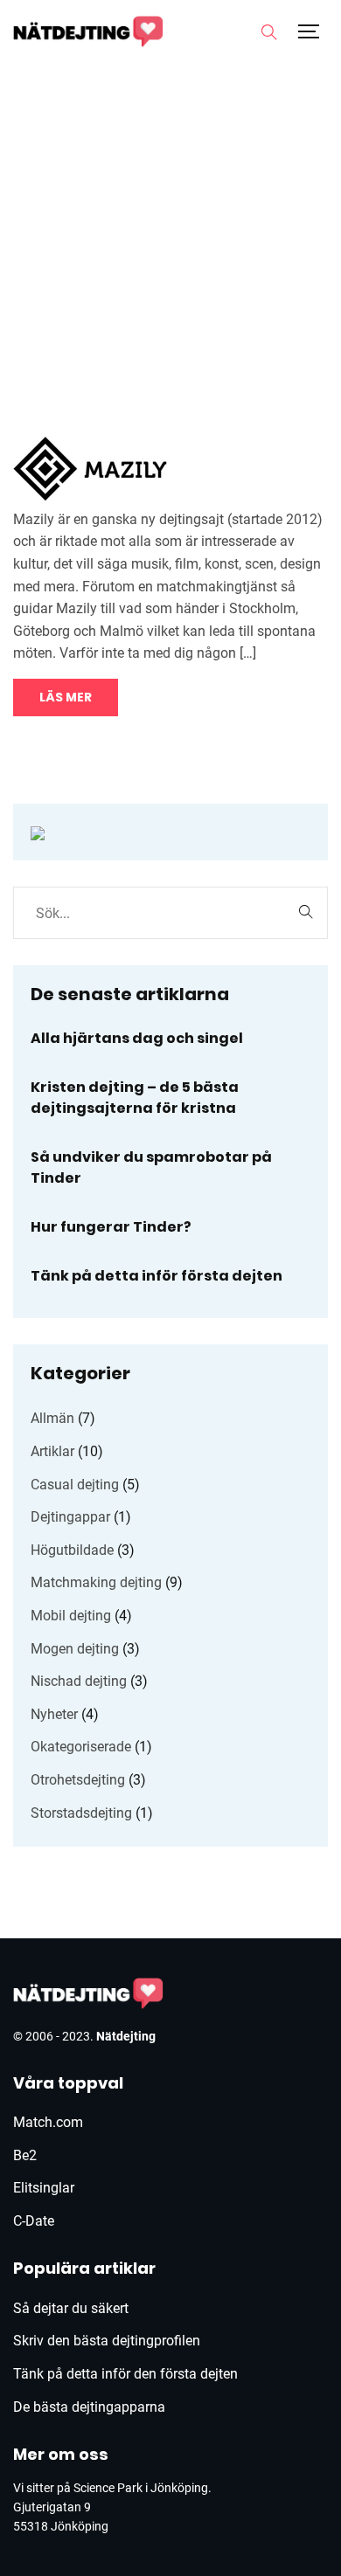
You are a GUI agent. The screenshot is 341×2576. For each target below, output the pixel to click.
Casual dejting (75, 1485)
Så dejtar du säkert (71, 2308)
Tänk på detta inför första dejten (157, 1276)
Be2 (25, 2155)
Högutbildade (72, 1550)
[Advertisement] (170, 231)
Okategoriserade (81, 1747)
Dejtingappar (70, 1517)
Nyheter (54, 1714)
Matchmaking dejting (96, 1582)
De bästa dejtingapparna (89, 2407)
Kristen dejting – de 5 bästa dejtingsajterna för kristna (135, 1098)
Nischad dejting (79, 1681)
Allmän (52, 1418)
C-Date (34, 2221)
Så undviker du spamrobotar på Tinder (151, 1167)
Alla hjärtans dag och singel (137, 1038)
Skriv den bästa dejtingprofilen (107, 2341)
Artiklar (52, 1451)
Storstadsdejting (81, 1813)
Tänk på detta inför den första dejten (125, 2374)
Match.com (48, 2122)
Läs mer (66, 697)
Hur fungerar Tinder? (111, 1227)
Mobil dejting (71, 1616)
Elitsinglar (44, 2188)
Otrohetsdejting (78, 1780)
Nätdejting (126, 2036)
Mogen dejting (75, 1649)
